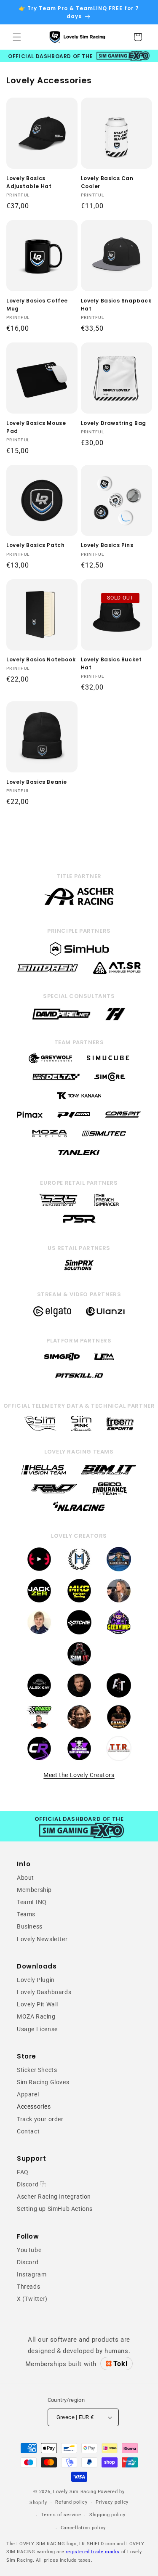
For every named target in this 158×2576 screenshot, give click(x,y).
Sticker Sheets (37, 2070)
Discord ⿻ (31, 2184)
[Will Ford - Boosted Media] (39, 1570)
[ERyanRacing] (79, 1696)
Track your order (40, 2119)
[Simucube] (108, 1061)
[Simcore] (110, 1080)
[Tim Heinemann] (115, 1020)
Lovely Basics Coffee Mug (37, 305)
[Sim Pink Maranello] (81, 1429)
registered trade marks (93, 2552)
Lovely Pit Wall (37, 2004)
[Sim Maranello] (40, 1429)
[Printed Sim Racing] (79, 1223)
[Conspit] (123, 1118)
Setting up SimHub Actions (55, 2209)
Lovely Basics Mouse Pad (36, 427)
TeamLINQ (32, 1902)
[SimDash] (48, 974)
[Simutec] (104, 1137)
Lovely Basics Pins (107, 545)
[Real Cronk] (39, 1759)
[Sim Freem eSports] (120, 1429)
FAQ (23, 2172)
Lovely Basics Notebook (41, 659)
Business (30, 1926)
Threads (28, 2287)
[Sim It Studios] (79, 1665)
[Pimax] (30, 1118)
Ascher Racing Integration (54, 2197)
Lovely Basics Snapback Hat (116, 305)
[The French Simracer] (106, 1204)
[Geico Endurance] (110, 1494)
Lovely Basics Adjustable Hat (29, 182)
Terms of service (61, 2515)
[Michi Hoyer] (79, 1570)
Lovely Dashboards (44, 1992)
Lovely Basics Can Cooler (107, 182)
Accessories (34, 2106)
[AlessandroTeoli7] (119, 1696)
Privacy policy (112, 2502)
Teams (26, 1914)
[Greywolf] (50, 1061)
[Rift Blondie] (119, 1602)
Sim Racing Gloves (43, 2082)
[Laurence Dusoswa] (119, 1570)
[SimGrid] (62, 1360)
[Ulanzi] (105, 1316)
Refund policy (71, 2502)
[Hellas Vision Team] (44, 1475)
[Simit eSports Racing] (109, 1475)
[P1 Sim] (74, 1118)
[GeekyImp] (119, 1633)
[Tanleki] (79, 1156)
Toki (120, 2364)
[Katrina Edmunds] (39, 1633)
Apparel (28, 2094)
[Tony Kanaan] (79, 1099)
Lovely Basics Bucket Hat (111, 663)
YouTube (29, 2250)
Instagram (32, 2274)
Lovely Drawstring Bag (114, 423)
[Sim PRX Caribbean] (79, 1270)
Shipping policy (107, 2515)
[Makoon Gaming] (79, 1602)
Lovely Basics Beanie (37, 782)
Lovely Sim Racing (75, 2492)
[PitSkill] (79, 1379)
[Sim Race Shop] (59, 1204)
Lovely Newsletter (42, 1939)
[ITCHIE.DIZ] (79, 1633)
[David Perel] (62, 1020)
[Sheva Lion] (79, 1728)
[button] (17, 37)
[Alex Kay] (39, 1696)
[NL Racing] (79, 1513)
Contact (28, 2131)
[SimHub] (79, 955)
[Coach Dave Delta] (56, 1080)
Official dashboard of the (51, 56)
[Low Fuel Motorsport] (104, 1360)
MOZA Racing (36, 2016)
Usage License (37, 2029)
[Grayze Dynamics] (119, 1728)
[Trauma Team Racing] (119, 1759)
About (25, 1878)
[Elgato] (52, 1316)
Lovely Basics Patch (35, 545)
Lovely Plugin (36, 1980)
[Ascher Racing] (79, 904)
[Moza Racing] (50, 1137)
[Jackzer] (39, 1602)
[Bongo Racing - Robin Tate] (39, 1728)
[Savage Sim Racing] (79, 1759)
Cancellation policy (83, 2528)
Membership (34, 1890)
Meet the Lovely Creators (79, 1775)
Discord (28, 2262)
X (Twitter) (32, 2299)
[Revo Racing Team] (54, 1494)
